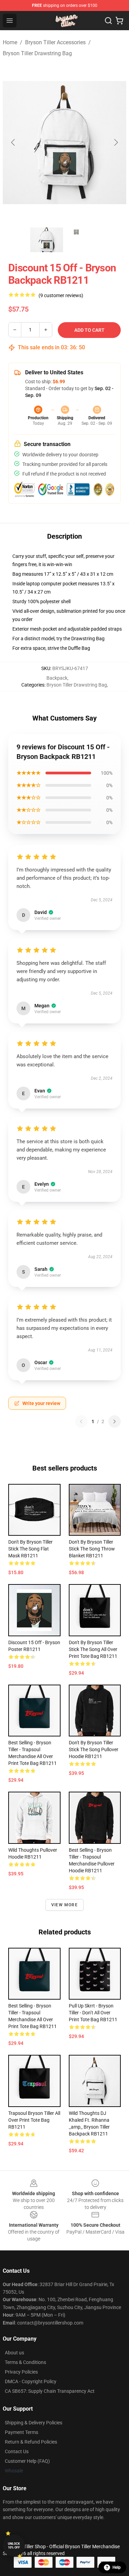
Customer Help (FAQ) (27, 2461)
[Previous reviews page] (81, 1421)
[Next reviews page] (115, 1421)
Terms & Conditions (25, 2362)
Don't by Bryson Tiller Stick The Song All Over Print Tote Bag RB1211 (93, 1649)
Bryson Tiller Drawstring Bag (37, 53)
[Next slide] (116, 142)
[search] (108, 21)
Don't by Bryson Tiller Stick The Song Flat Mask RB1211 (30, 1549)
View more (64, 1905)
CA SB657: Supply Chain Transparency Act (50, 2391)
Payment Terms (21, 2432)
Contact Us (17, 2451)
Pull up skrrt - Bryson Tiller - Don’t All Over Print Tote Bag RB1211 (93, 2013)
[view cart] (119, 21)
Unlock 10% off (14, 2546)
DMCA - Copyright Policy (31, 2381)
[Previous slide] (13, 142)
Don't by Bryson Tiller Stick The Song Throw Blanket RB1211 (92, 1549)
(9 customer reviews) (61, 295)
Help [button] (117, 2567)
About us (14, 2353)
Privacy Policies (21, 2372)
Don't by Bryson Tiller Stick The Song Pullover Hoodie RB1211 (94, 1749)
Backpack (57, 678)
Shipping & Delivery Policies (34, 2423)
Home (10, 42)
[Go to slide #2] (83, 240)
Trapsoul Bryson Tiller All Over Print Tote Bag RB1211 (34, 2120)
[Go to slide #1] (47, 240)
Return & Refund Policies (31, 2442)
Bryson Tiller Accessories (55, 42)
